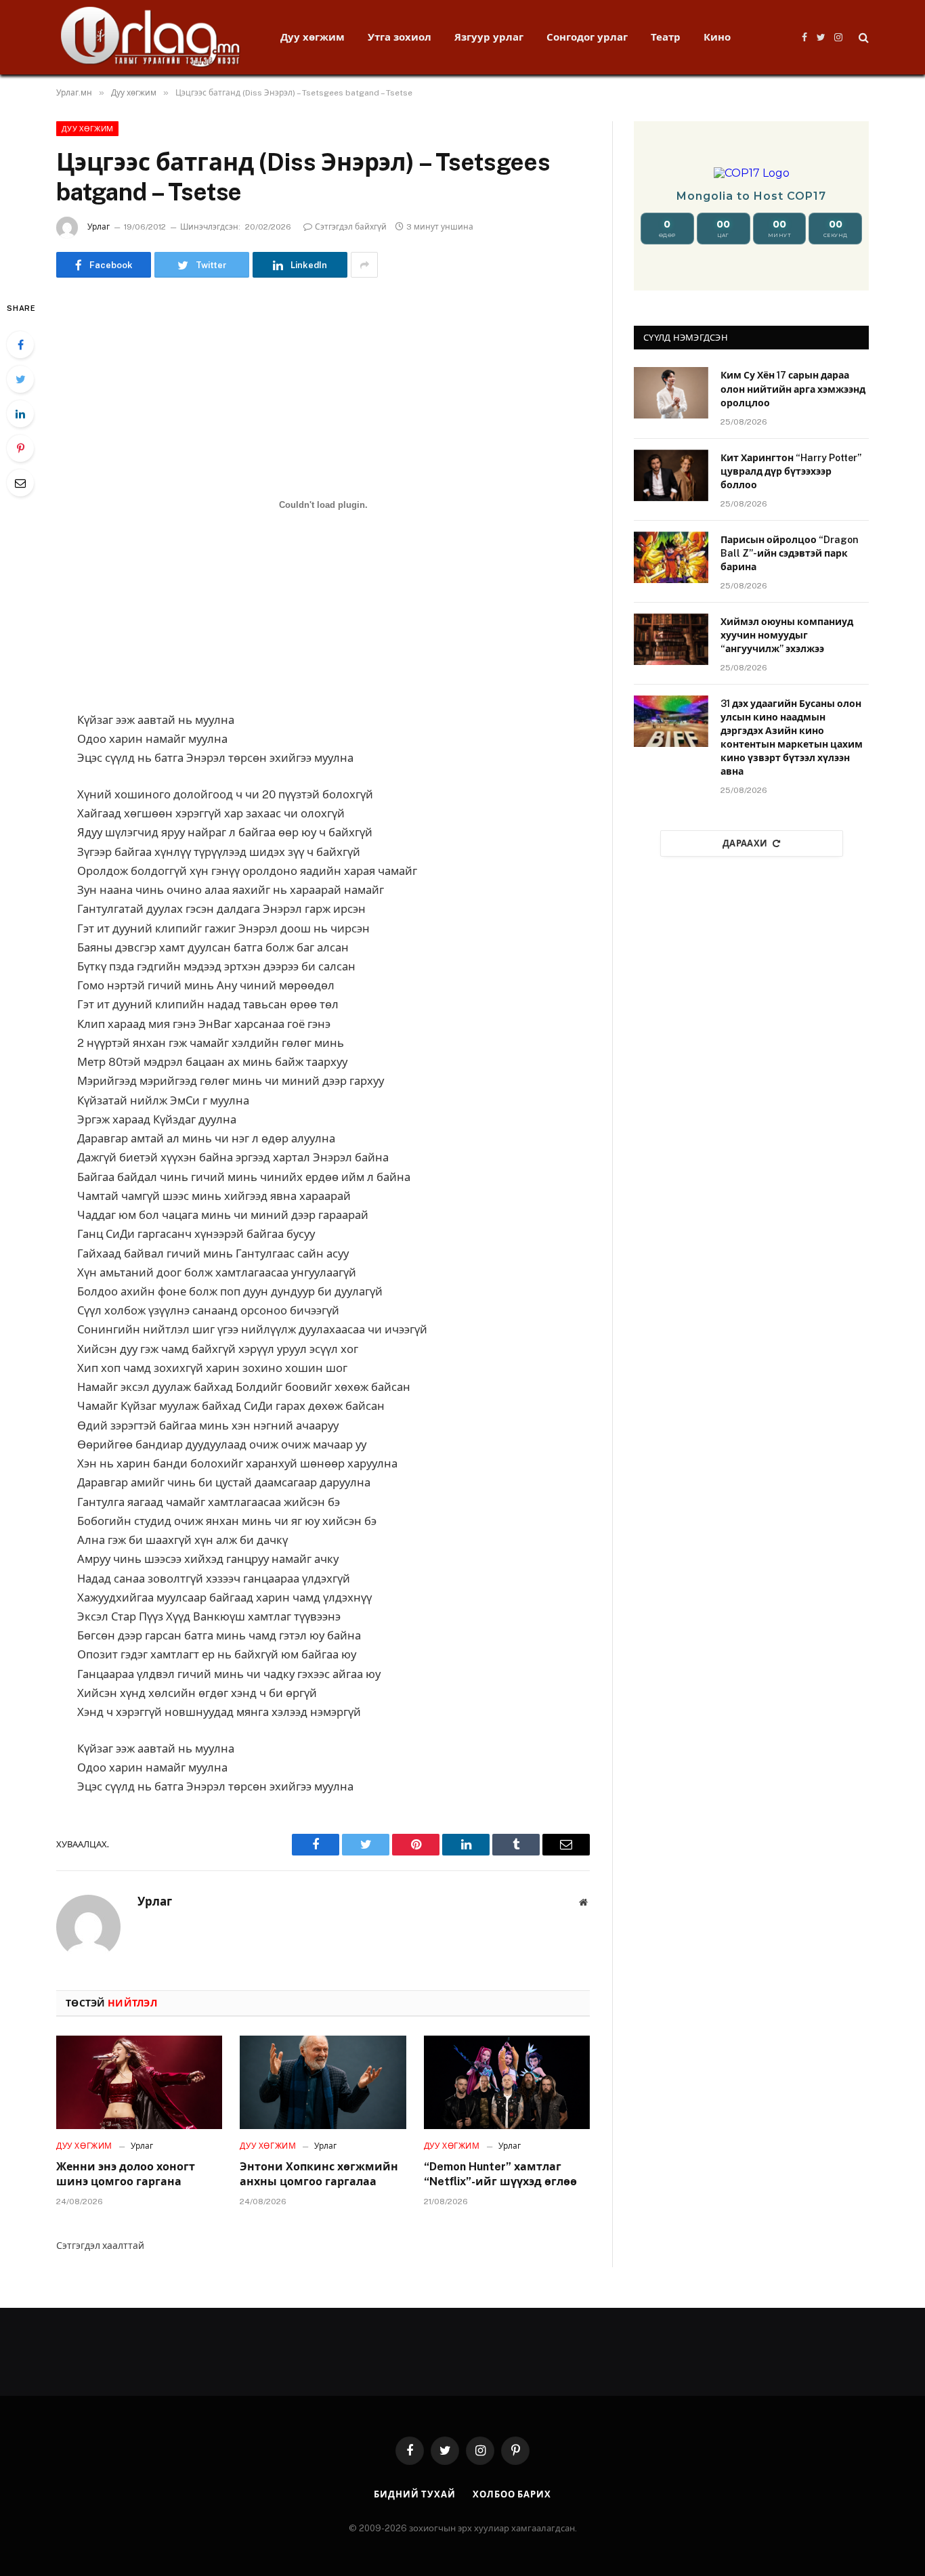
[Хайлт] (862, 38)
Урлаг (99, 227)
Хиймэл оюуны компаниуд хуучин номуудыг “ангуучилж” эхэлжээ (787, 635)
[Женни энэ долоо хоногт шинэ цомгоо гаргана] (139, 2082)
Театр (666, 37)
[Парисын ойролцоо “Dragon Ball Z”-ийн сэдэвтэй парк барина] (671, 557)
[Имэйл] (20, 483)
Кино (717, 37)
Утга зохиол (400, 37)
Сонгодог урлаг (587, 37)
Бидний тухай (415, 2494)
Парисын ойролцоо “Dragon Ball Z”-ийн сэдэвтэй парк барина (790, 553)
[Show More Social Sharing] (364, 265)
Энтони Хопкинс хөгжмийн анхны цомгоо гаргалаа (319, 2174)
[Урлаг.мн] (151, 37)
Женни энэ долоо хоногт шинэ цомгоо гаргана (126, 2174)
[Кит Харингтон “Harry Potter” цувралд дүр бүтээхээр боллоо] (671, 475)
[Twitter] (20, 379)
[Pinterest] (20, 448)
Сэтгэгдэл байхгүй (351, 227)
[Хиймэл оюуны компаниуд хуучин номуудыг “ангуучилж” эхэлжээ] (671, 639)
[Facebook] (20, 345)
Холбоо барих (512, 2494)
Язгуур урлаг (489, 37)
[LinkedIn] (20, 414)
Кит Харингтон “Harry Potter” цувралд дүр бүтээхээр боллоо (791, 471)
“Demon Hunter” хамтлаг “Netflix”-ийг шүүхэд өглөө (500, 2174)
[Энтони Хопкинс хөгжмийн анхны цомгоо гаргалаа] (323, 2082)
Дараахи (745, 843)
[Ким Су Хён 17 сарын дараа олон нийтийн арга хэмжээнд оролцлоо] (671, 393)
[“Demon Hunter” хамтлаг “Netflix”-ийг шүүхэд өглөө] (507, 2082)
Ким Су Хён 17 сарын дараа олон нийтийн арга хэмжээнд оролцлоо (793, 389)
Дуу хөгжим (313, 37)
